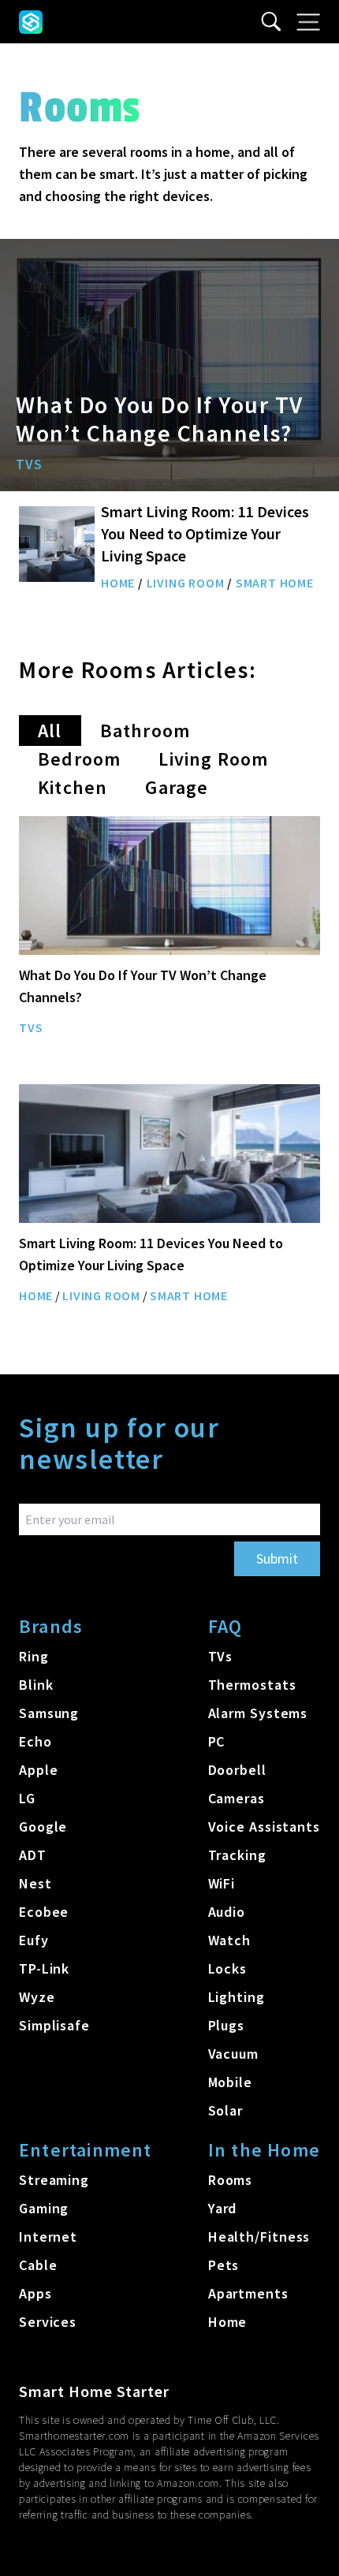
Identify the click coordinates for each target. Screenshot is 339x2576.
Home (118, 583)
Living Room (186, 583)
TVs (29, 464)
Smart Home (275, 583)
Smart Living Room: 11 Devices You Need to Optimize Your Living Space (205, 533)
